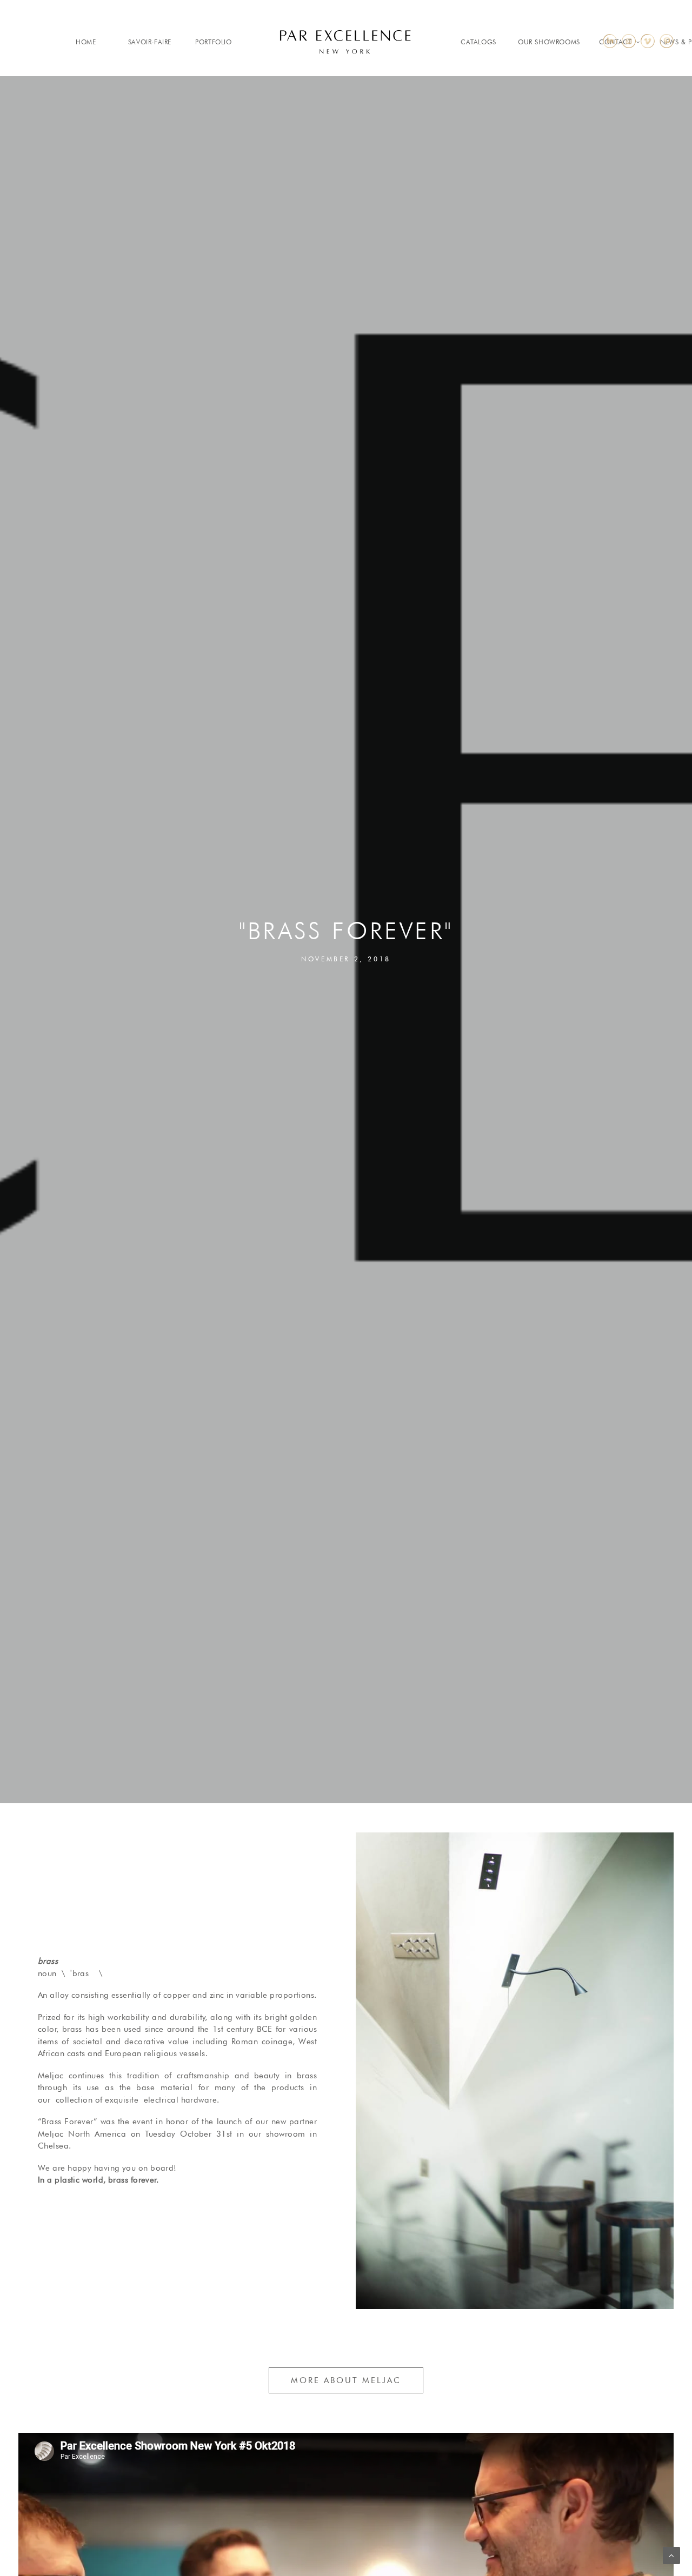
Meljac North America (82, 2134)
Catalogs (478, 42)
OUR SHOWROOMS (549, 42)
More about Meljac (346, 2380)
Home (86, 42)
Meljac (51, 2076)
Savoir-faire (150, 42)
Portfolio (213, 42)
